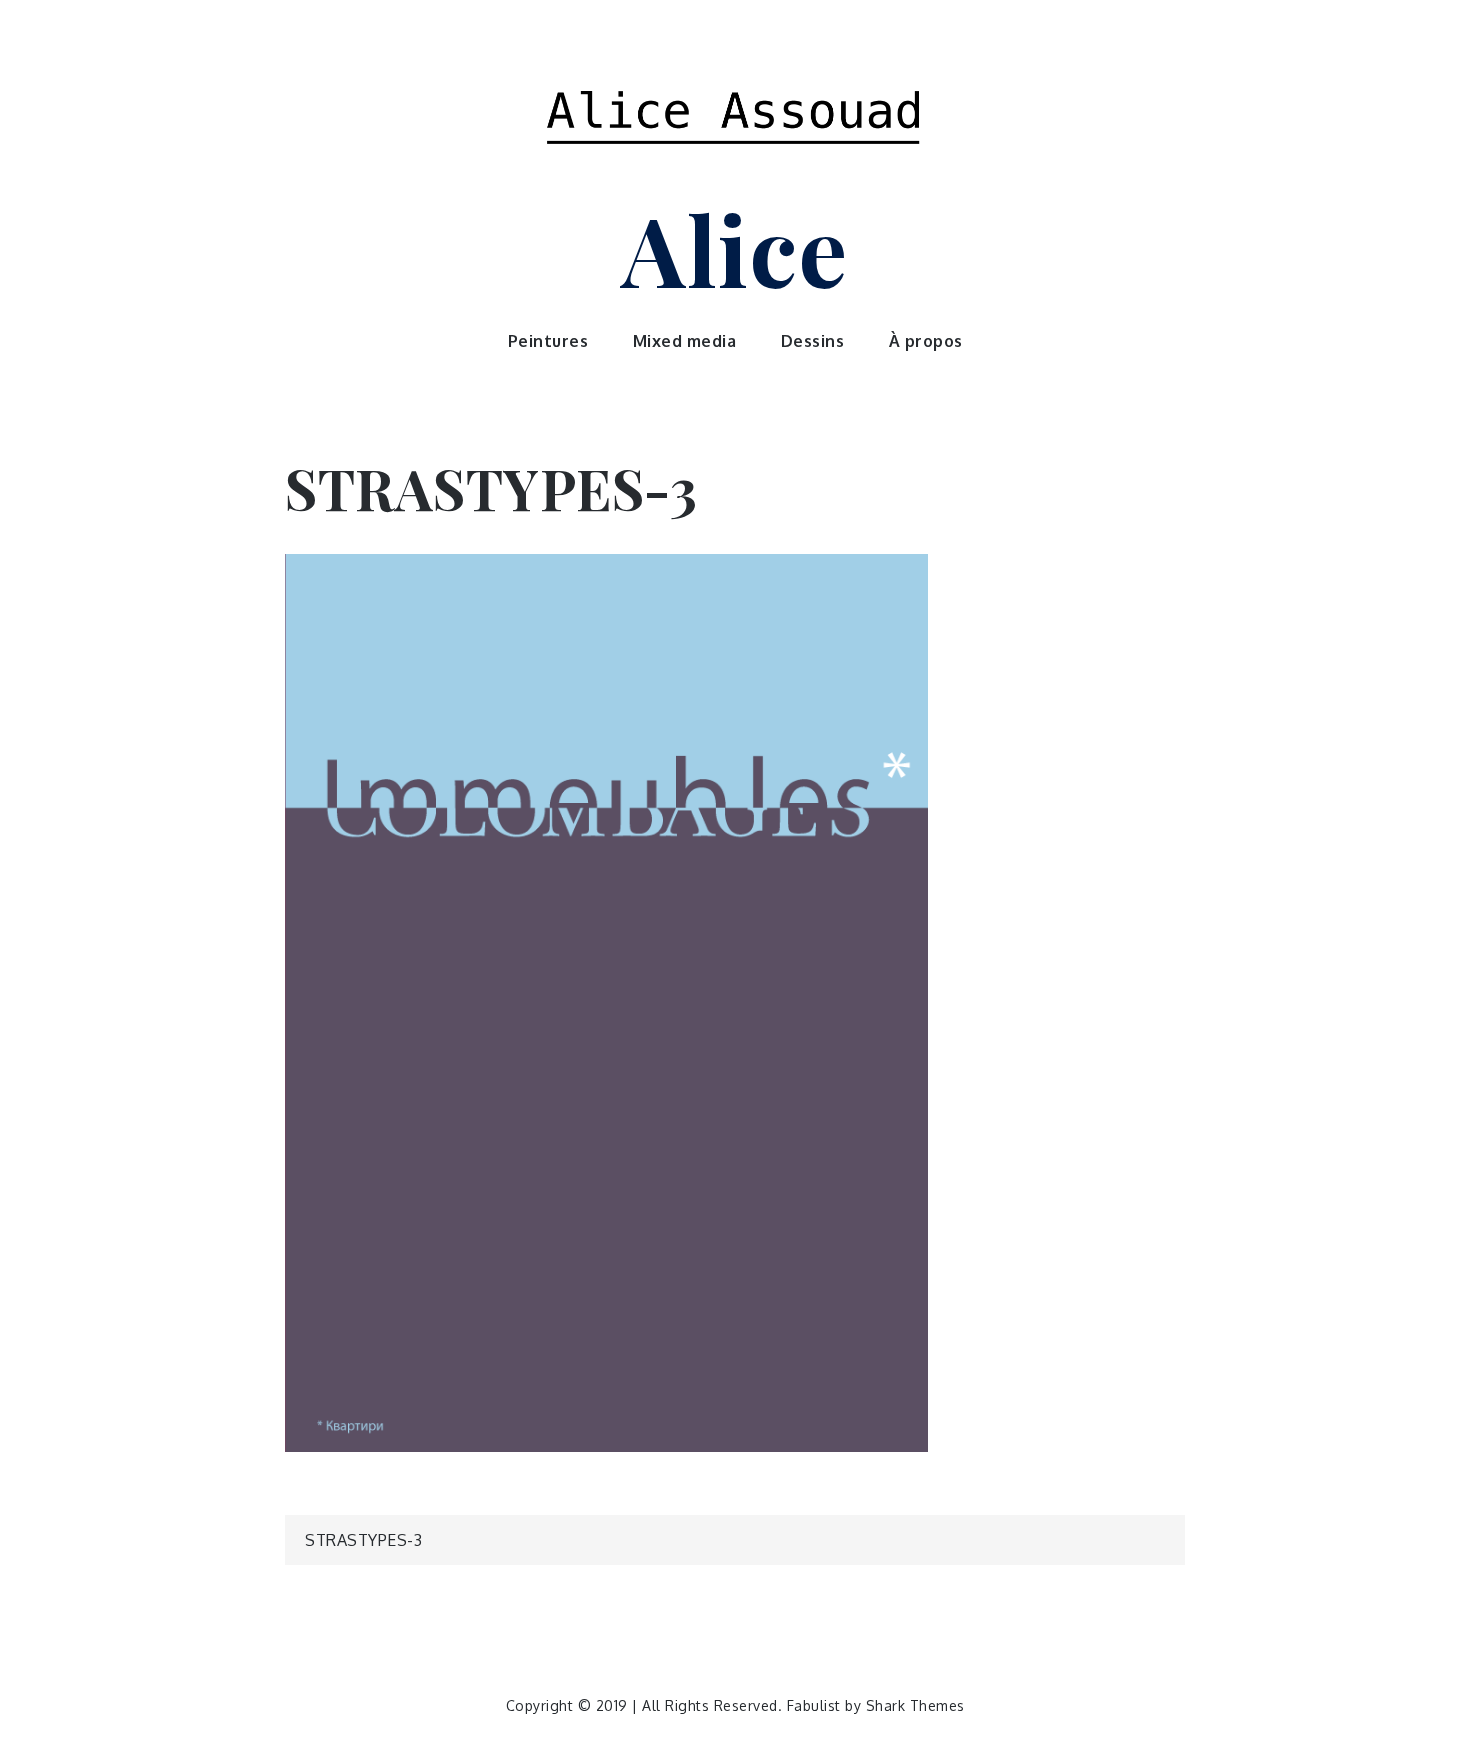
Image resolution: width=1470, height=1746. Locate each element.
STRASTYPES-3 (363, 1540)
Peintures (548, 341)
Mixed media (685, 341)
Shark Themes (915, 1705)
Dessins (813, 341)
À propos (926, 341)
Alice (735, 248)
